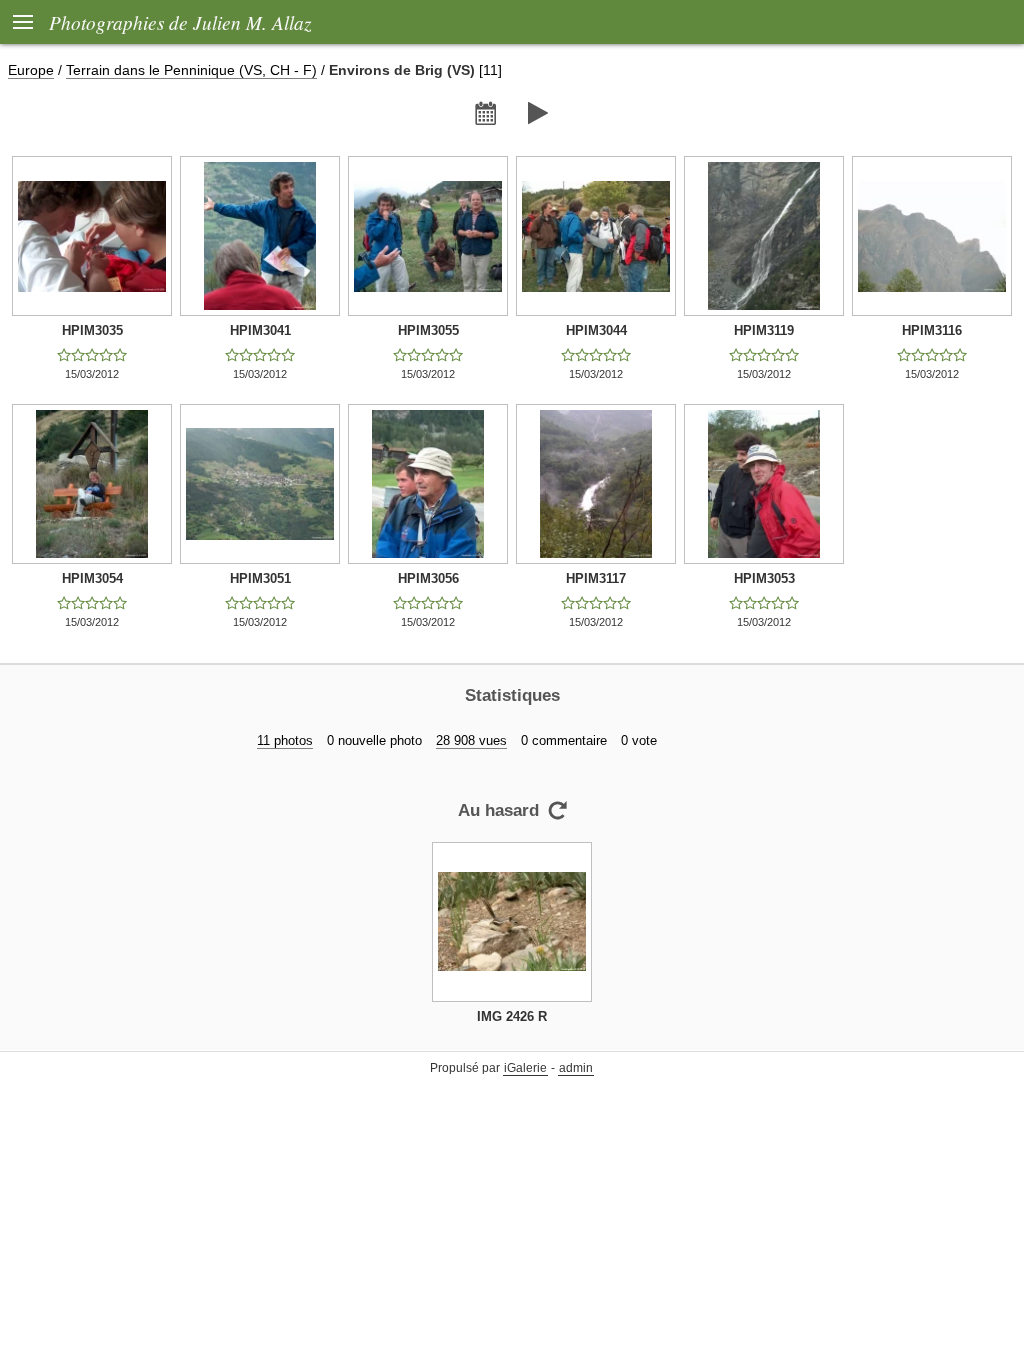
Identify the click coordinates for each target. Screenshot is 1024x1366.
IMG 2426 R (512, 1016)
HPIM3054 (92, 578)
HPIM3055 (428, 330)
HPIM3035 (92, 330)
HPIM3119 (764, 330)
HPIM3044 (596, 330)
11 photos (285, 740)
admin (576, 1068)
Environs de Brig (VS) (402, 70)
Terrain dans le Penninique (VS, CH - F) (191, 70)
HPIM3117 (596, 578)
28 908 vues (471, 740)
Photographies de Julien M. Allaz (180, 22)
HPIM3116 (932, 330)
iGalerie (525, 1068)
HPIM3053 (764, 578)
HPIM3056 (428, 578)
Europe (31, 70)
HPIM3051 (260, 578)
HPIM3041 (260, 330)
